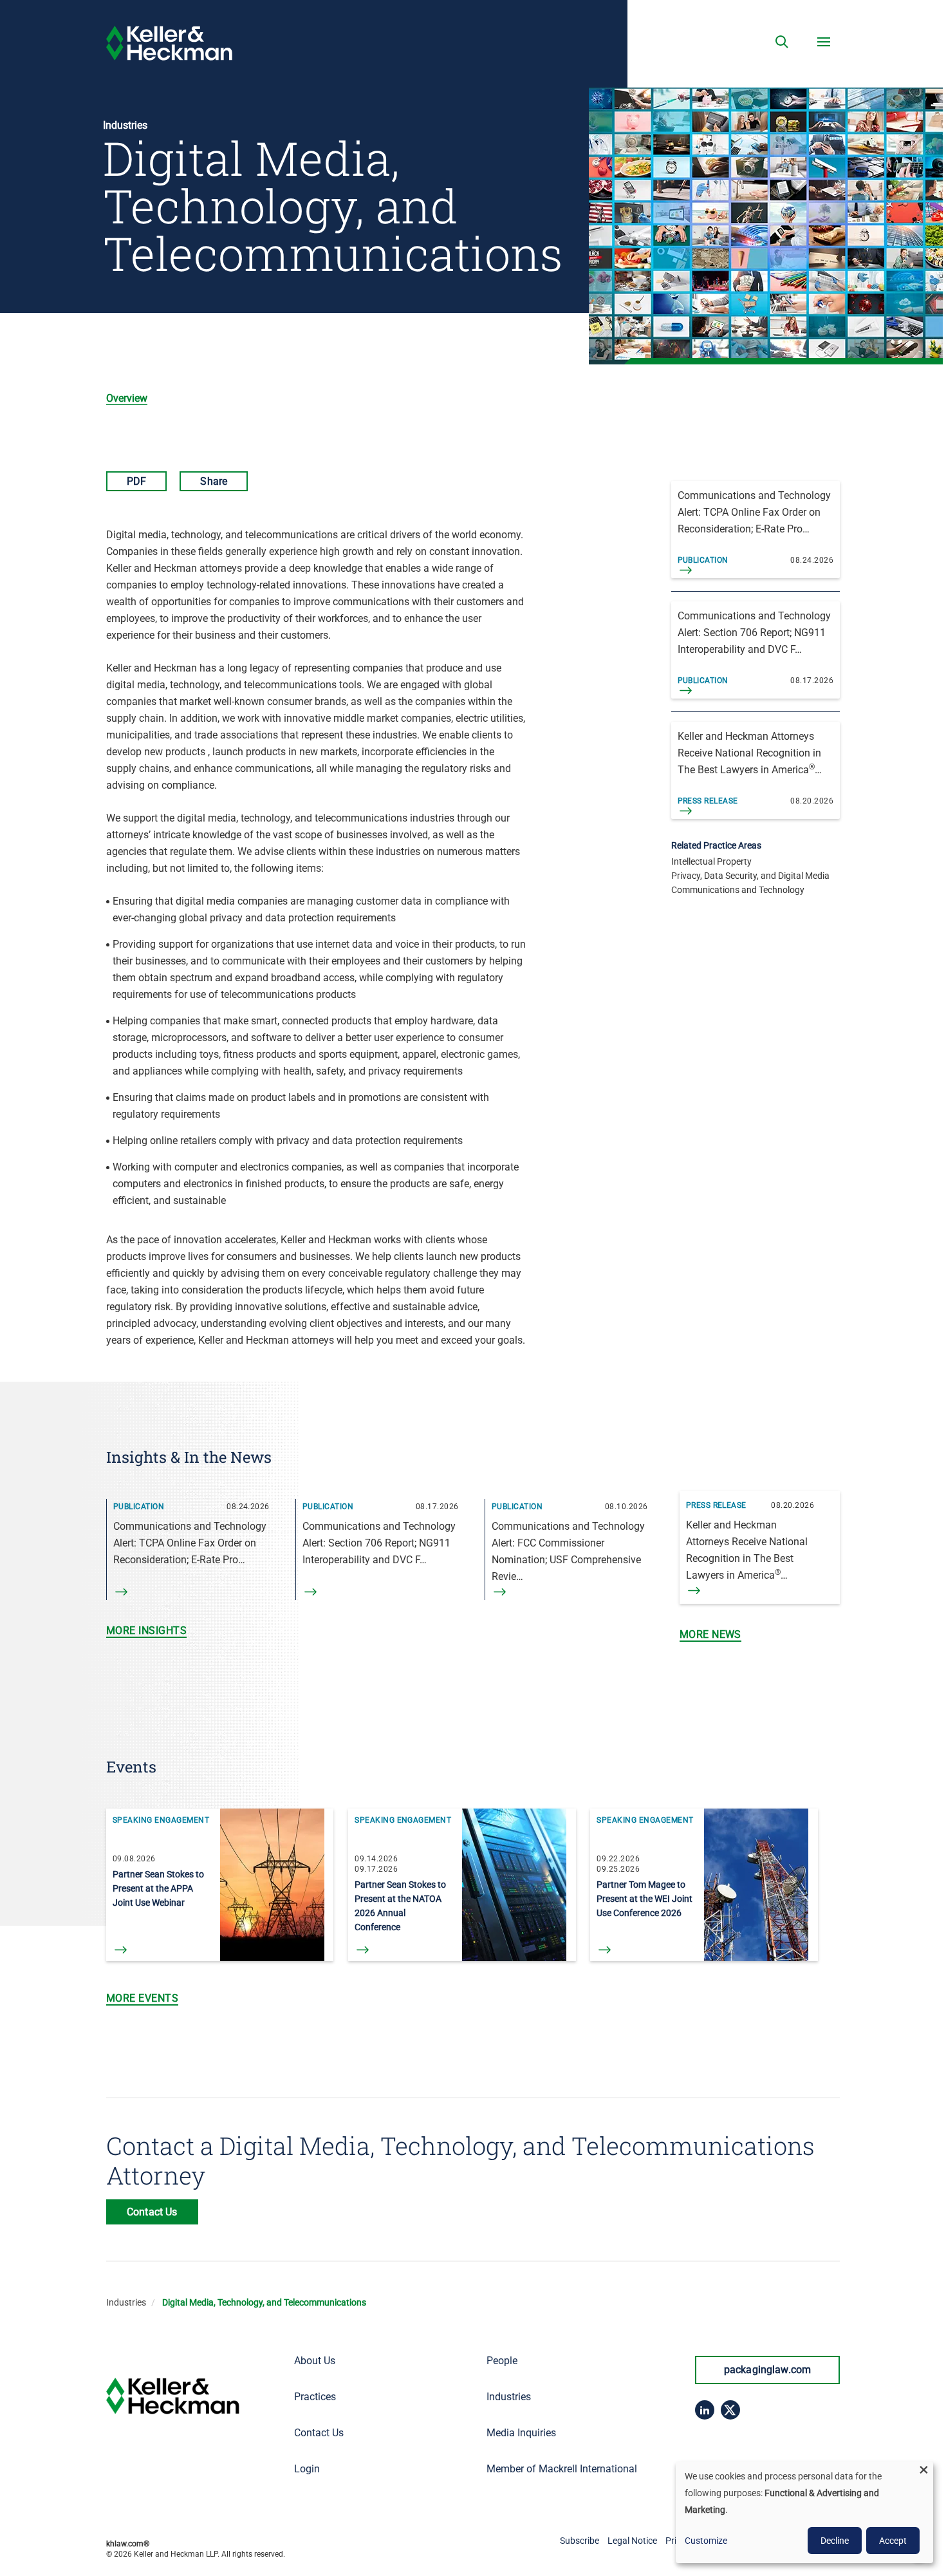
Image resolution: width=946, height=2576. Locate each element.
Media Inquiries (521, 2433)
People (502, 2361)
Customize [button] (706, 2541)
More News (710, 1634)
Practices (315, 2397)
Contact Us (319, 2433)
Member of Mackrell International (562, 2469)
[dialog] (804, 2512)
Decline (835, 2541)
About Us (315, 2361)
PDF (136, 481)
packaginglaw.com (768, 2370)
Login (307, 2469)
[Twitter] (730, 2410)
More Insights (146, 1631)
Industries (126, 2302)
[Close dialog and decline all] (923, 2469)
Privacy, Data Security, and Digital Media (750, 876)
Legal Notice (632, 2541)
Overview (127, 398)
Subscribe (580, 2541)
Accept (893, 2541)
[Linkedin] (705, 2410)
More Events (142, 1998)
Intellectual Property (711, 861)
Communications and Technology (738, 890)
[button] (782, 42)
